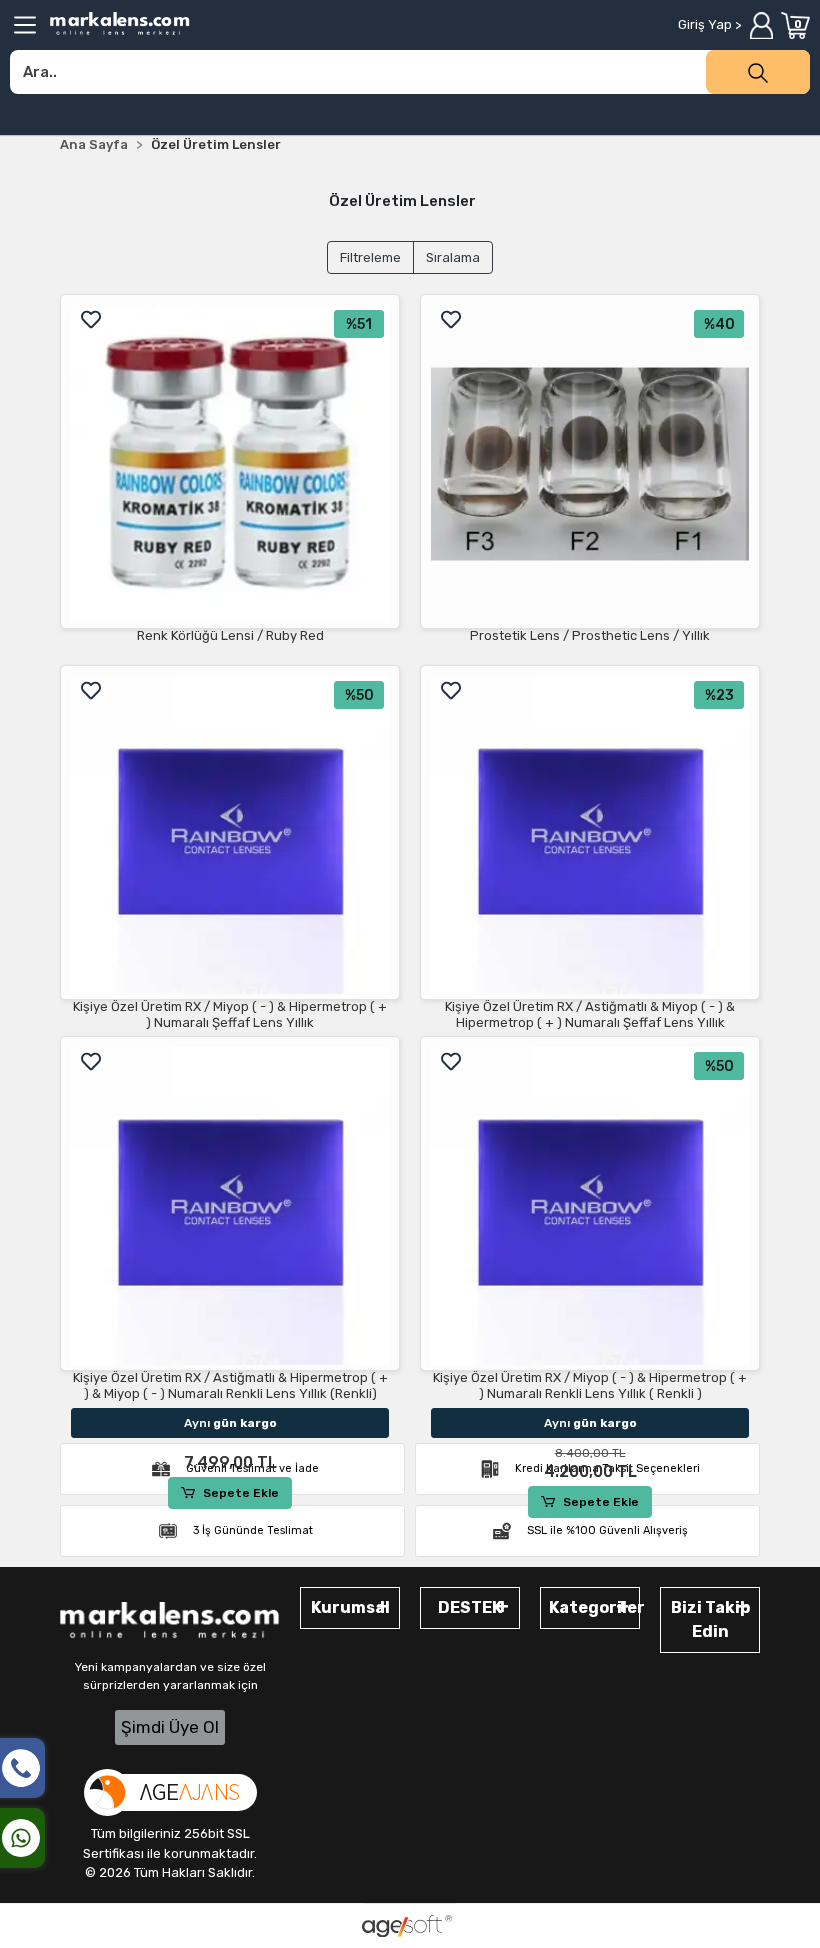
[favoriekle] (91, 320)
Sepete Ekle (241, 1493)
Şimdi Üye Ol (170, 1727)
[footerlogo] (170, 1621)
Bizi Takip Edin (710, 1619)
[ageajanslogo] (170, 1792)
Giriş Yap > (709, 24)
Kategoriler (594, 1607)
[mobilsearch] (758, 72)
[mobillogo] (120, 23)
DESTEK (470, 1607)
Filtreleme (370, 257)
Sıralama (453, 257)
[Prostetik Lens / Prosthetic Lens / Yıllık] (590, 464)
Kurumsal (350, 1607)
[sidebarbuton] (25, 25)
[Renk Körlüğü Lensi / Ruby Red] (230, 464)
